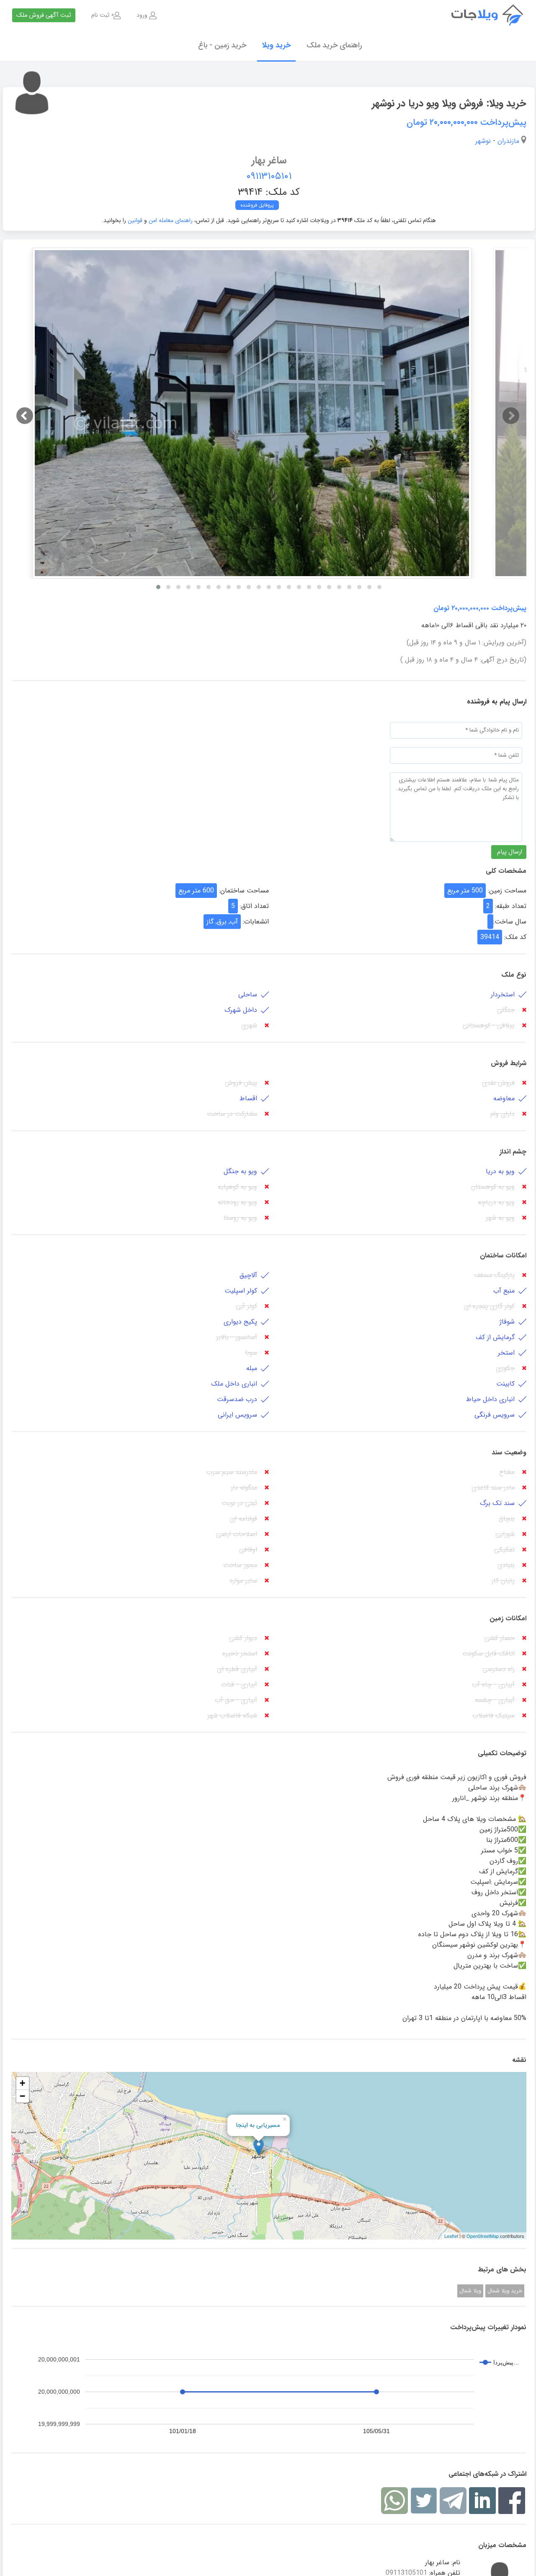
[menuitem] (147, 15)
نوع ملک (514, 975)
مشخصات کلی (506, 871)
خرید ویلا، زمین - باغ (494, 15)
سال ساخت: (510, 922)
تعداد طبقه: (511, 906)
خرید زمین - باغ (222, 45)
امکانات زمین (508, 1618)
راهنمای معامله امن (170, 220)
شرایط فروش (509, 1063)
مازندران (508, 141)
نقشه (519, 2060)
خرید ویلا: (506, 103)
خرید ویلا (276, 45)
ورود (142, 15)
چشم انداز (513, 1152)
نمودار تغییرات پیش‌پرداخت (488, 2327)
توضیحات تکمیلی (502, 1753)
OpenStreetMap (483, 2236)
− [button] (22, 2096)
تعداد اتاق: (254, 906)
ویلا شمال (470, 2291)
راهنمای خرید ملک (334, 45)
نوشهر (483, 141)
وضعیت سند (509, 1452)
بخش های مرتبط (502, 2270)
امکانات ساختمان (503, 1256)
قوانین (135, 220)
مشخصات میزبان (502, 2545)
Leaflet (451, 2236)
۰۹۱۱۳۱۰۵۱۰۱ (269, 176)
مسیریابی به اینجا (258, 2125)
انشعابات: (256, 922)
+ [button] (22, 2083)
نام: (456, 2562)
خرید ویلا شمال (505, 2291)
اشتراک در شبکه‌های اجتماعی (487, 2474)
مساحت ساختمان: (244, 891)
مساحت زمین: (507, 891)
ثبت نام (100, 15)
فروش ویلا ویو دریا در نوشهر (449, 103)
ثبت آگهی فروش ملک (44, 15)
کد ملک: (515, 937)
